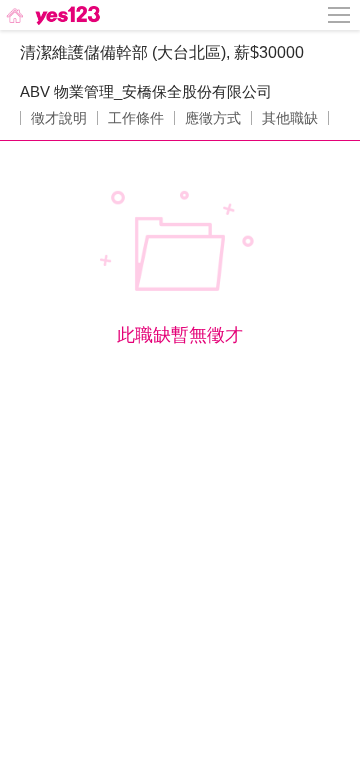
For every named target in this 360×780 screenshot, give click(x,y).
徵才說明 (59, 118)
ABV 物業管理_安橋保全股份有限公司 (146, 91)
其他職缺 (290, 118)
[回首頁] (51, 15)
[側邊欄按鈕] (340, 15)
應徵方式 (213, 118)
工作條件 (136, 118)
